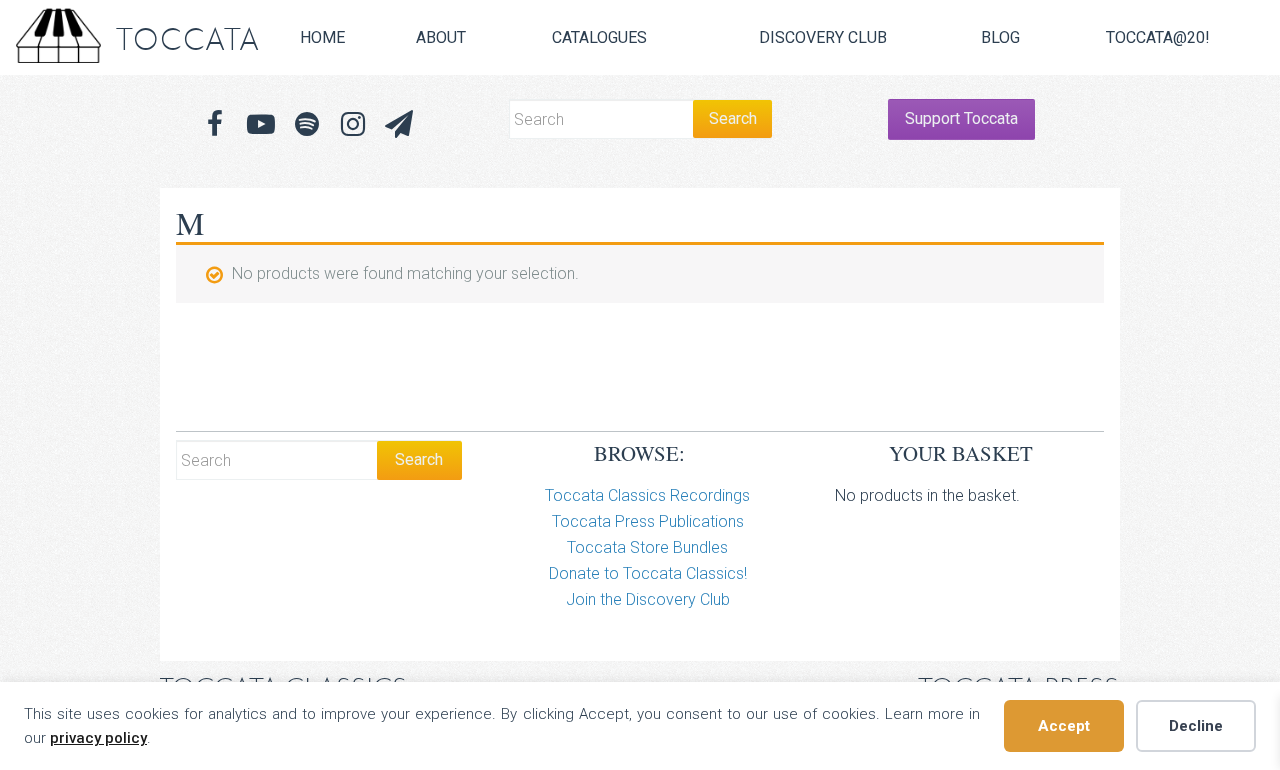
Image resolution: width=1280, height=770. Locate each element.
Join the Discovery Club (648, 599)
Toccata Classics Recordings (647, 495)
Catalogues (599, 37)
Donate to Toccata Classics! (648, 573)
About (441, 37)
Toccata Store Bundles (647, 547)
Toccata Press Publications (648, 521)
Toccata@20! (1158, 37)
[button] (399, 124)
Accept (1064, 726)
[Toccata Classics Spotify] (307, 124)
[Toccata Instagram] (353, 124)
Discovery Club (823, 37)
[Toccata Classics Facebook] (215, 124)
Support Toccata (961, 118)
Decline (1196, 726)
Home (322, 37)
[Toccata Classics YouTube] (261, 124)
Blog (1000, 37)
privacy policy (98, 738)
